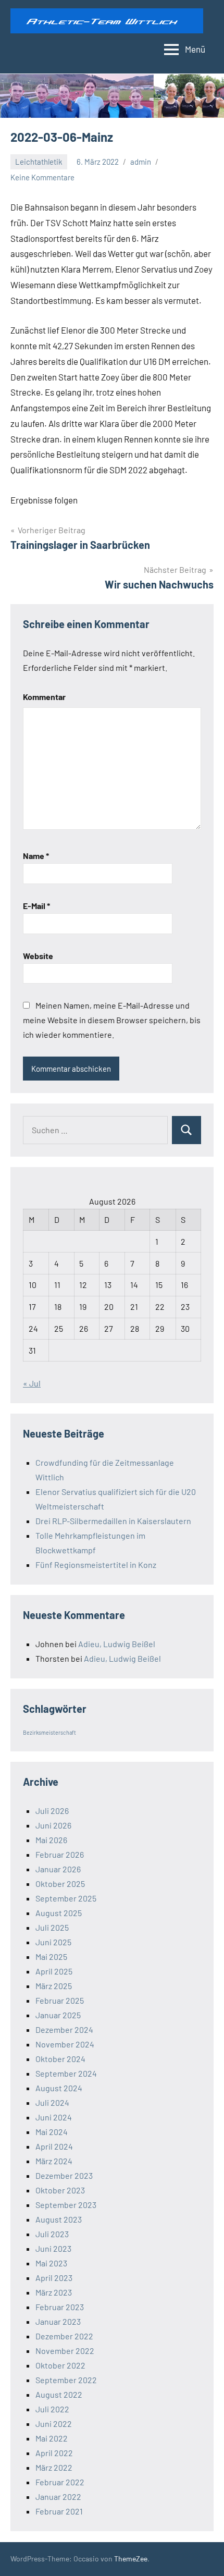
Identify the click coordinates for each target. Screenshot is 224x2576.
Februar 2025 (60, 2000)
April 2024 (54, 2146)
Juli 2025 (52, 1927)
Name (36, 856)
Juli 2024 (52, 2102)
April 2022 (54, 2453)
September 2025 (66, 1898)
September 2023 (66, 2205)
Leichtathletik (39, 162)
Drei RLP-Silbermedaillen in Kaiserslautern (113, 1521)
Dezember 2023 (64, 2175)
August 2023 (59, 2219)
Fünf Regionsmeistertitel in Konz (96, 1565)
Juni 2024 (54, 2117)
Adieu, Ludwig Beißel (117, 1644)
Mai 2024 (52, 2132)
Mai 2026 (51, 1840)
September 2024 (66, 2073)
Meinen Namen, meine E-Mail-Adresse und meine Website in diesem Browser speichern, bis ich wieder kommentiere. (112, 1020)
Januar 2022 (58, 2497)
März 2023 (54, 2292)
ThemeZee (131, 2559)
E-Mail (36, 906)
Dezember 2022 (64, 2336)
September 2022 (66, 2380)
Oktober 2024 (60, 2059)
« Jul (32, 1383)
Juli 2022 (52, 2409)
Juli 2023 (52, 2234)
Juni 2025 (53, 1942)
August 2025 (59, 1913)
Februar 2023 (60, 2307)
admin (141, 162)
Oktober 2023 (60, 2190)
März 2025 (54, 1986)
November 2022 (65, 2351)
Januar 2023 (58, 2321)
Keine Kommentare (42, 177)
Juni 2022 (54, 2424)
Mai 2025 (51, 1956)
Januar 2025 (58, 2015)
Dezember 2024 (64, 2029)
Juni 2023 (53, 2248)
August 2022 (59, 2394)
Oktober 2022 (60, 2365)
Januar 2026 (58, 1869)
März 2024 (54, 2161)
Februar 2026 (60, 1854)
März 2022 (54, 2467)
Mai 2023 (51, 2263)
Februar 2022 (60, 2482)
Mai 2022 (52, 2438)
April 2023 (54, 2278)
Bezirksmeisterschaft (49, 1732)
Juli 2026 (52, 1811)
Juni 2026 (53, 1825)
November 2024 (65, 2044)
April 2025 (54, 1971)
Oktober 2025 (60, 1884)
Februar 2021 (59, 2511)
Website (38, 956)
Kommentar (44, 697)
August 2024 (59, 2088)
